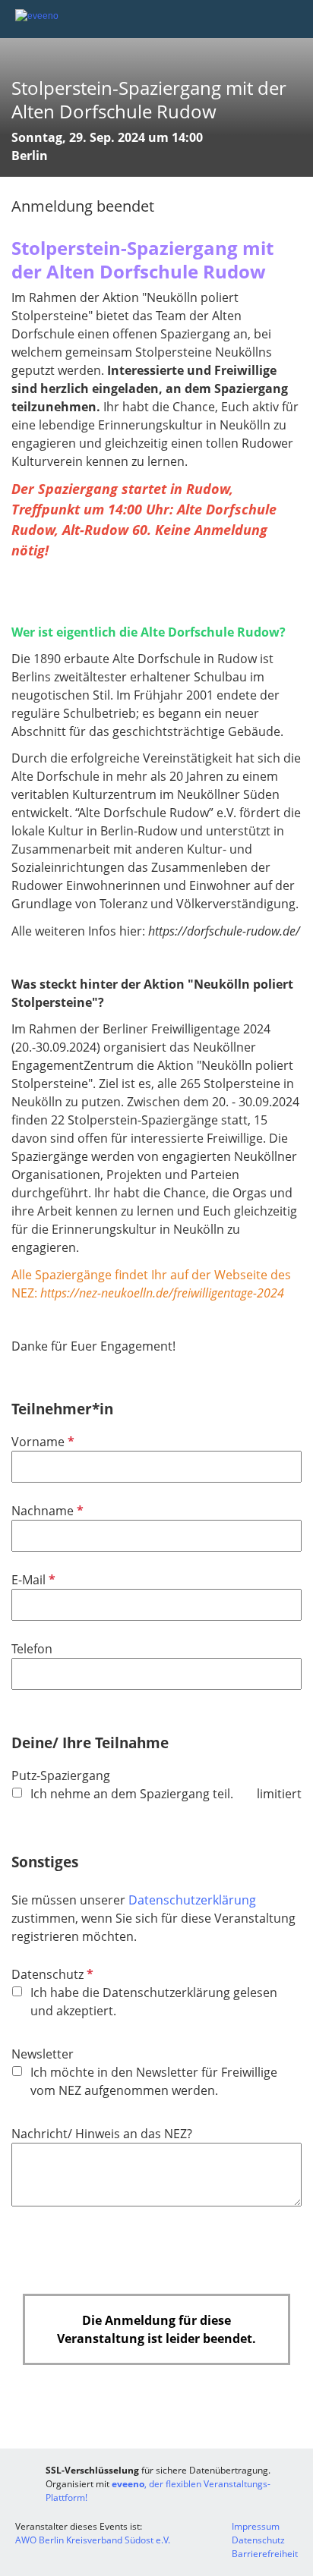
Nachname (46, 1511)
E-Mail (32, 1580)
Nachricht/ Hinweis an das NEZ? (102, 2134)
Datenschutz (51, 1974)
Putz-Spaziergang (61, 1776)
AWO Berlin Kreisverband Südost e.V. (93, 2540)
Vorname (41, 1442)
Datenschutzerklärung (192, 1900)
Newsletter (43, 2054)
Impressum (256, 2526)
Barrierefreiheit (265, 2554)
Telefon (32, 1649)
